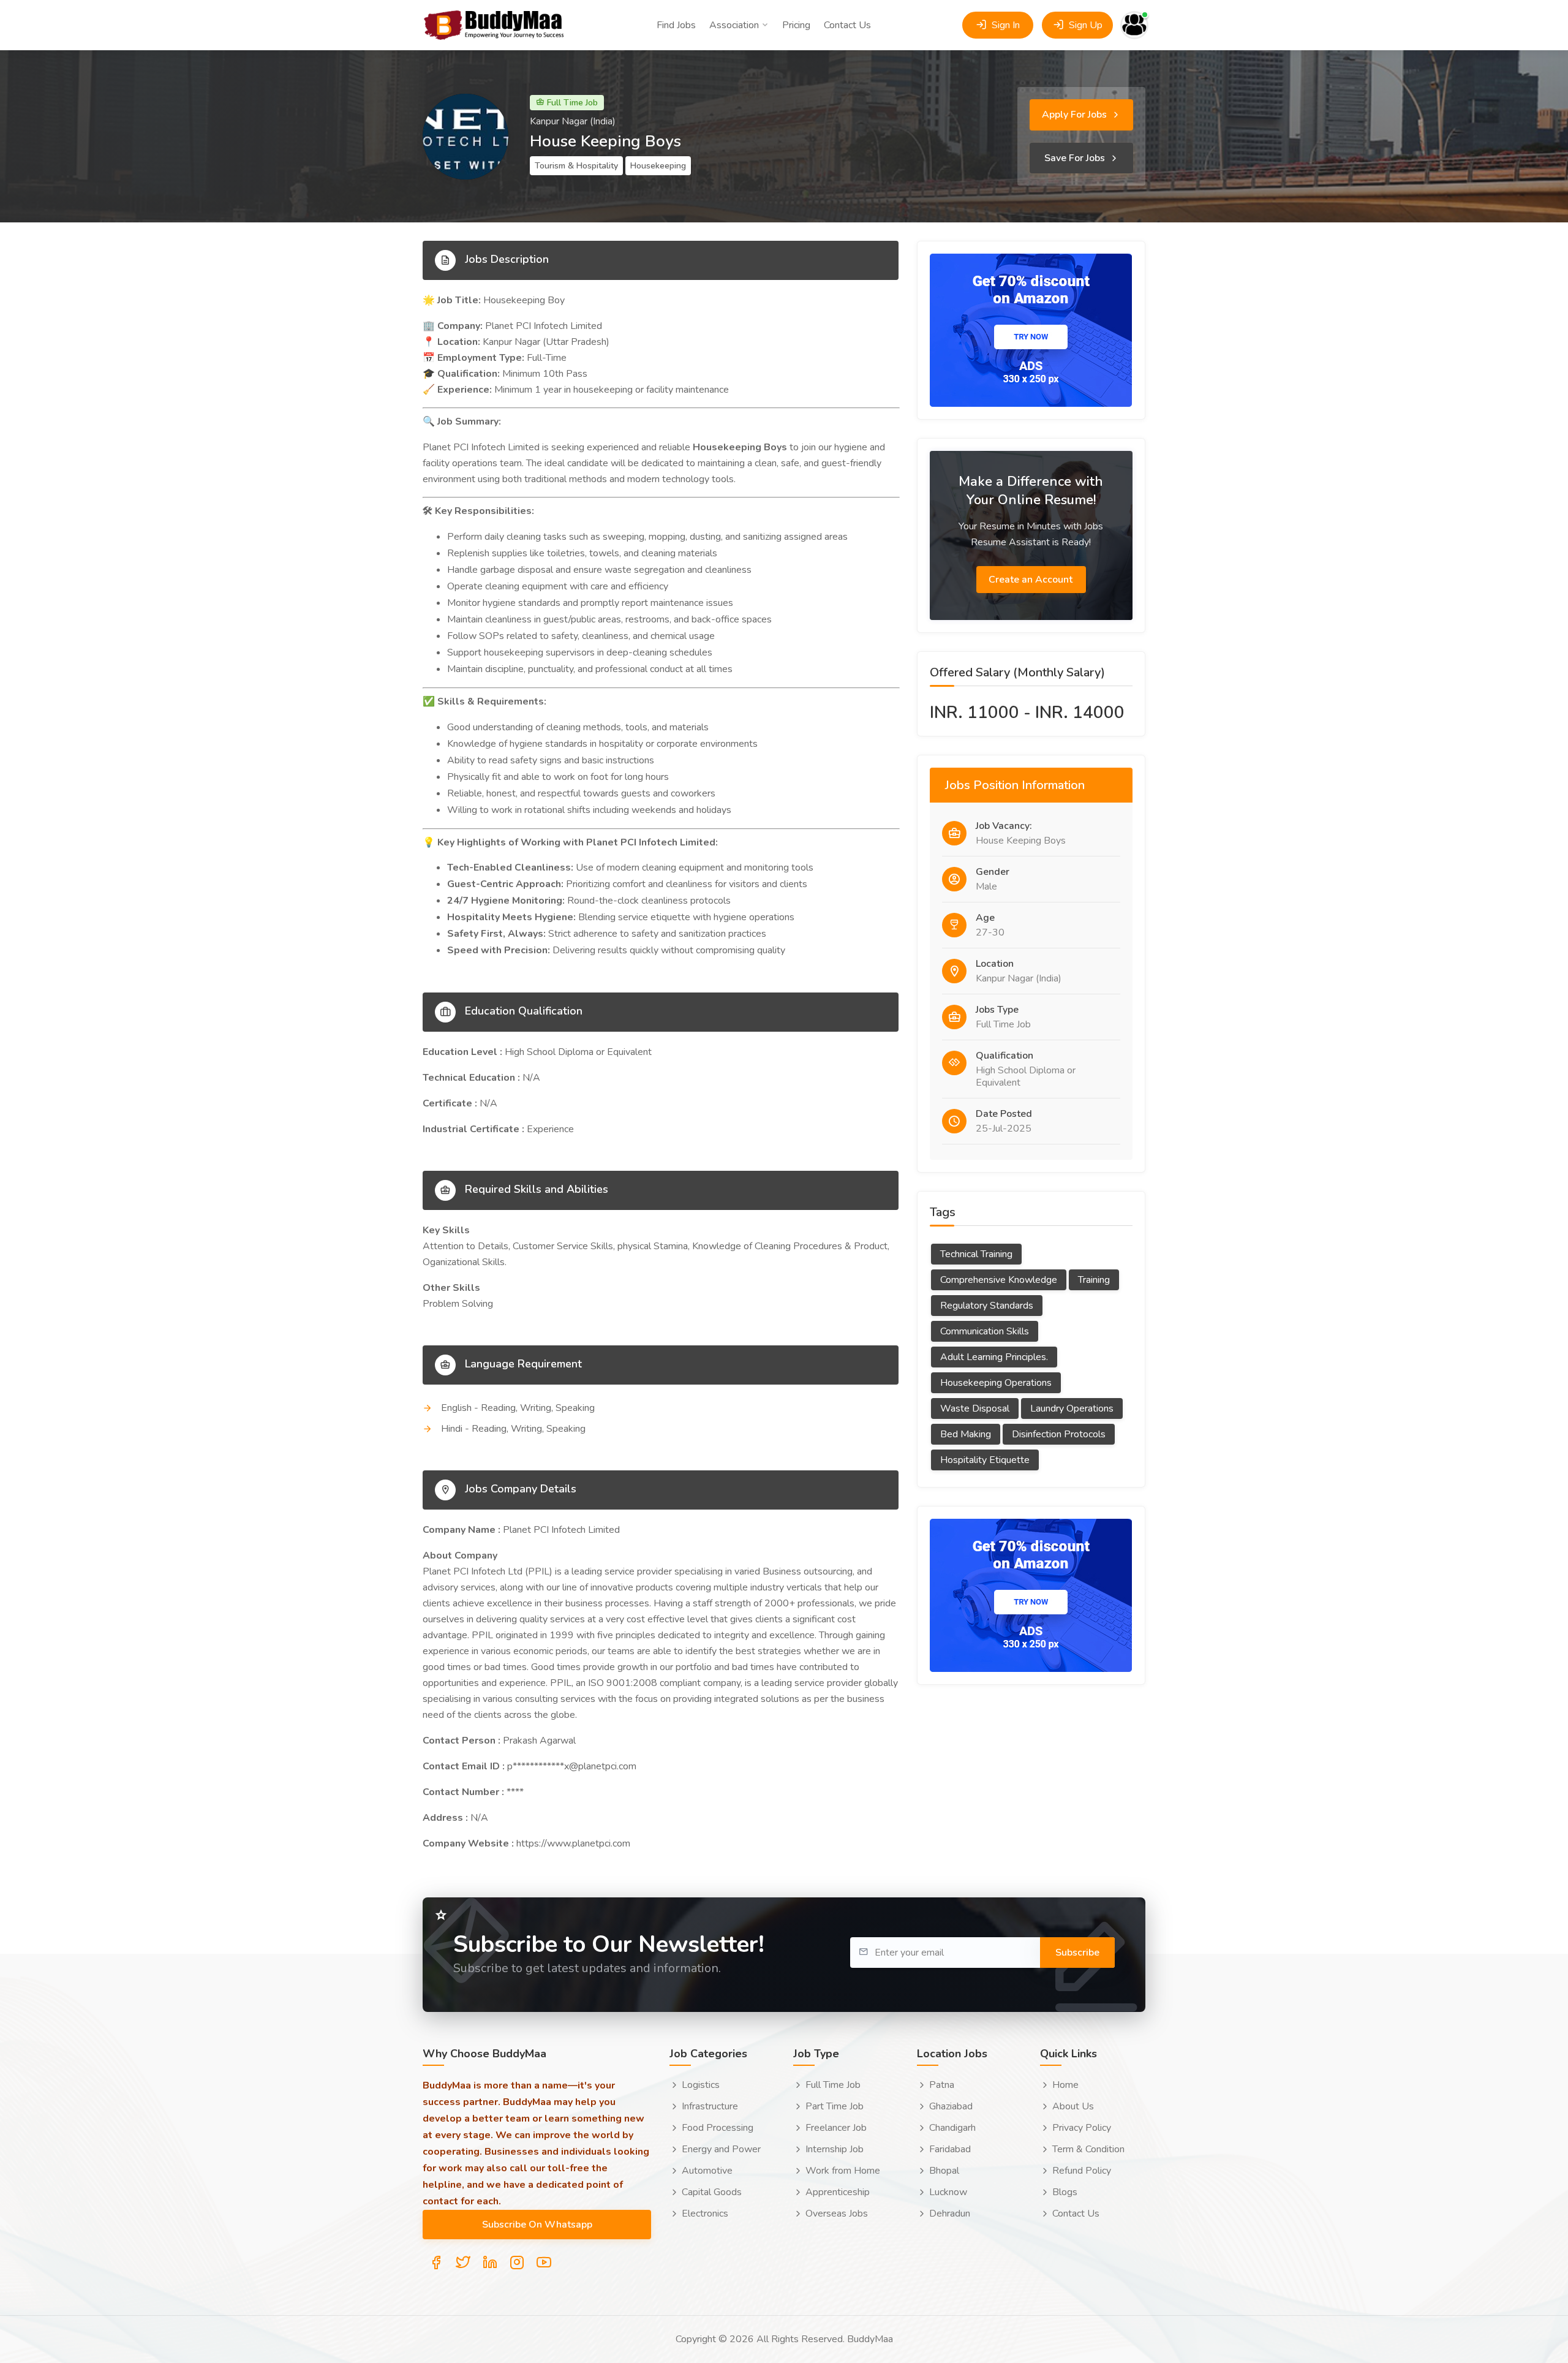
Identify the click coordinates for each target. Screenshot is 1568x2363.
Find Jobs (676, 25)
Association (734, 25)
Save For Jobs (1076, 158)
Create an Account (1032, 580)
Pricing (796, 25)
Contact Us (847, 25)
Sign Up (1084, 25)
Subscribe (1077, 1953)
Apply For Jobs (1076, 115)
